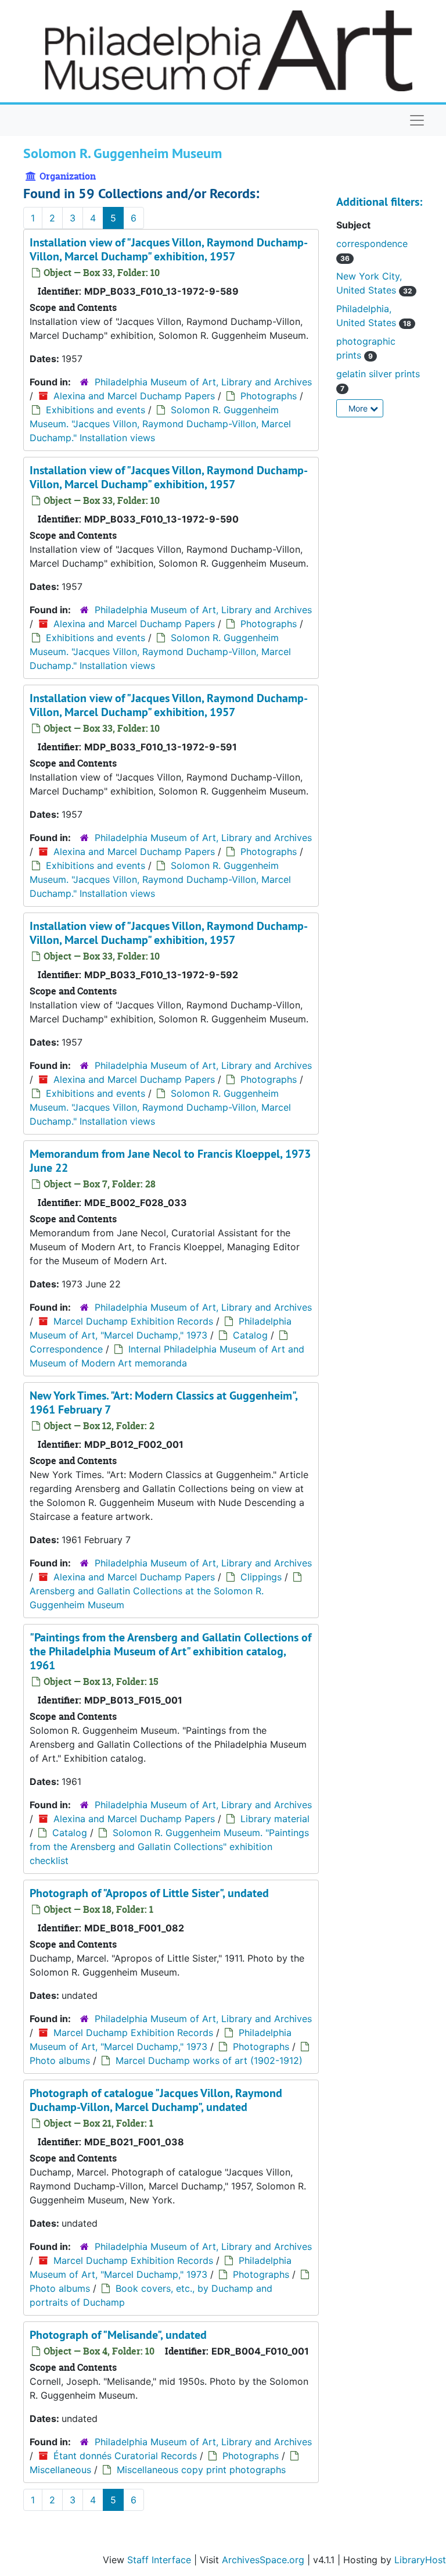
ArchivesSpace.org (263, 2560)
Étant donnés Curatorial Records (125, 2456)
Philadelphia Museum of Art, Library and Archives (203, 382)
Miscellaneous (60, 2470)
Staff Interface (159, 2560)
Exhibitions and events (96, 410)
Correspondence (66, 1349)
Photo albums (60, 2060)
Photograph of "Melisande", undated (118, 2335)
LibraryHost (420, 2560)
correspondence (372, 244)
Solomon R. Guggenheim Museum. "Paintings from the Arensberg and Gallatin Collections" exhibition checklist (169, 1847)
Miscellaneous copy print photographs (201, 2470)
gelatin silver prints (378, 374)
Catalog (250, 1335)
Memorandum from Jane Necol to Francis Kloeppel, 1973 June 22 (170, 1161)
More (359, 408)
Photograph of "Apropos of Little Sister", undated (149, 1893)
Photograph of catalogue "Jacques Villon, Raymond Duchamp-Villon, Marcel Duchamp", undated (156, 2100)
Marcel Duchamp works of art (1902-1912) (209, 2060)
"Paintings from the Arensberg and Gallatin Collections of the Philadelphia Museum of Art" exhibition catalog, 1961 (170, 1651)
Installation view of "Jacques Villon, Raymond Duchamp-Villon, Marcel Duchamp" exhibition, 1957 (169, 249)
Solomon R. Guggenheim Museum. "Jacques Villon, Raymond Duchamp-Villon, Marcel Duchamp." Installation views (160, 424)
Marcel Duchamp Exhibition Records (133, 1321)
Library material (275, 1819)
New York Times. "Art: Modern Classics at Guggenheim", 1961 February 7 (163, 1403)
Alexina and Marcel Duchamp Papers (134, 396)
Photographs (269, 396)
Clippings (261, 1577)
